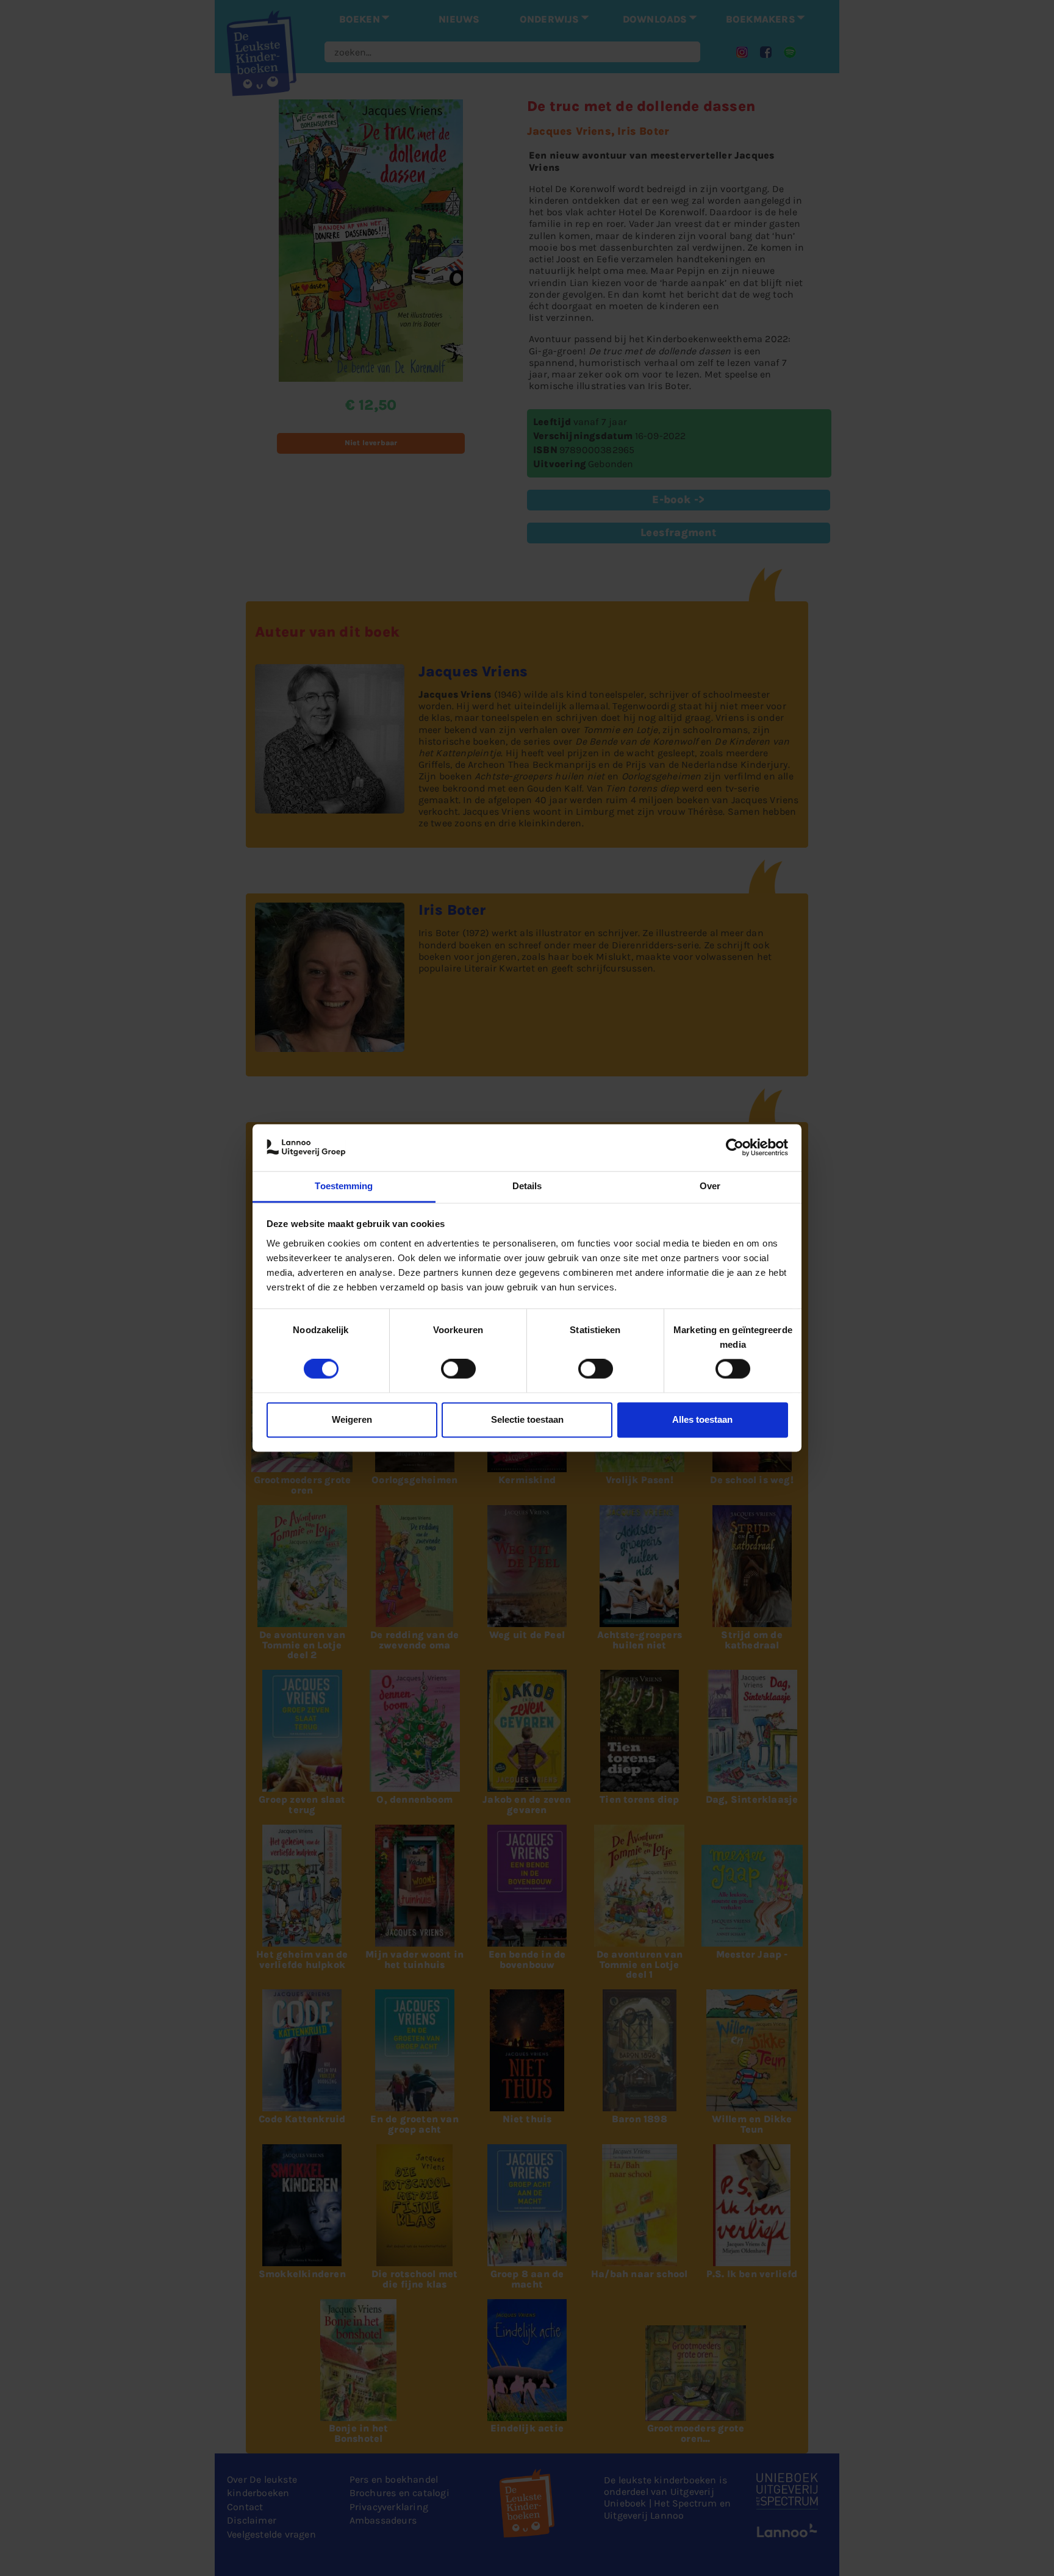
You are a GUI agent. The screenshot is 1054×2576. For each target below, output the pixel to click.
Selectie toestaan (527, 1419)
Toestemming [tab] (344, 1186)
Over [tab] (710, 1186)
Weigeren (352, 1419)
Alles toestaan (702, 1419)
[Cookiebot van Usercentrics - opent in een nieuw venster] (735, 1148)
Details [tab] (527, 1186)
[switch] (458, 1369)
